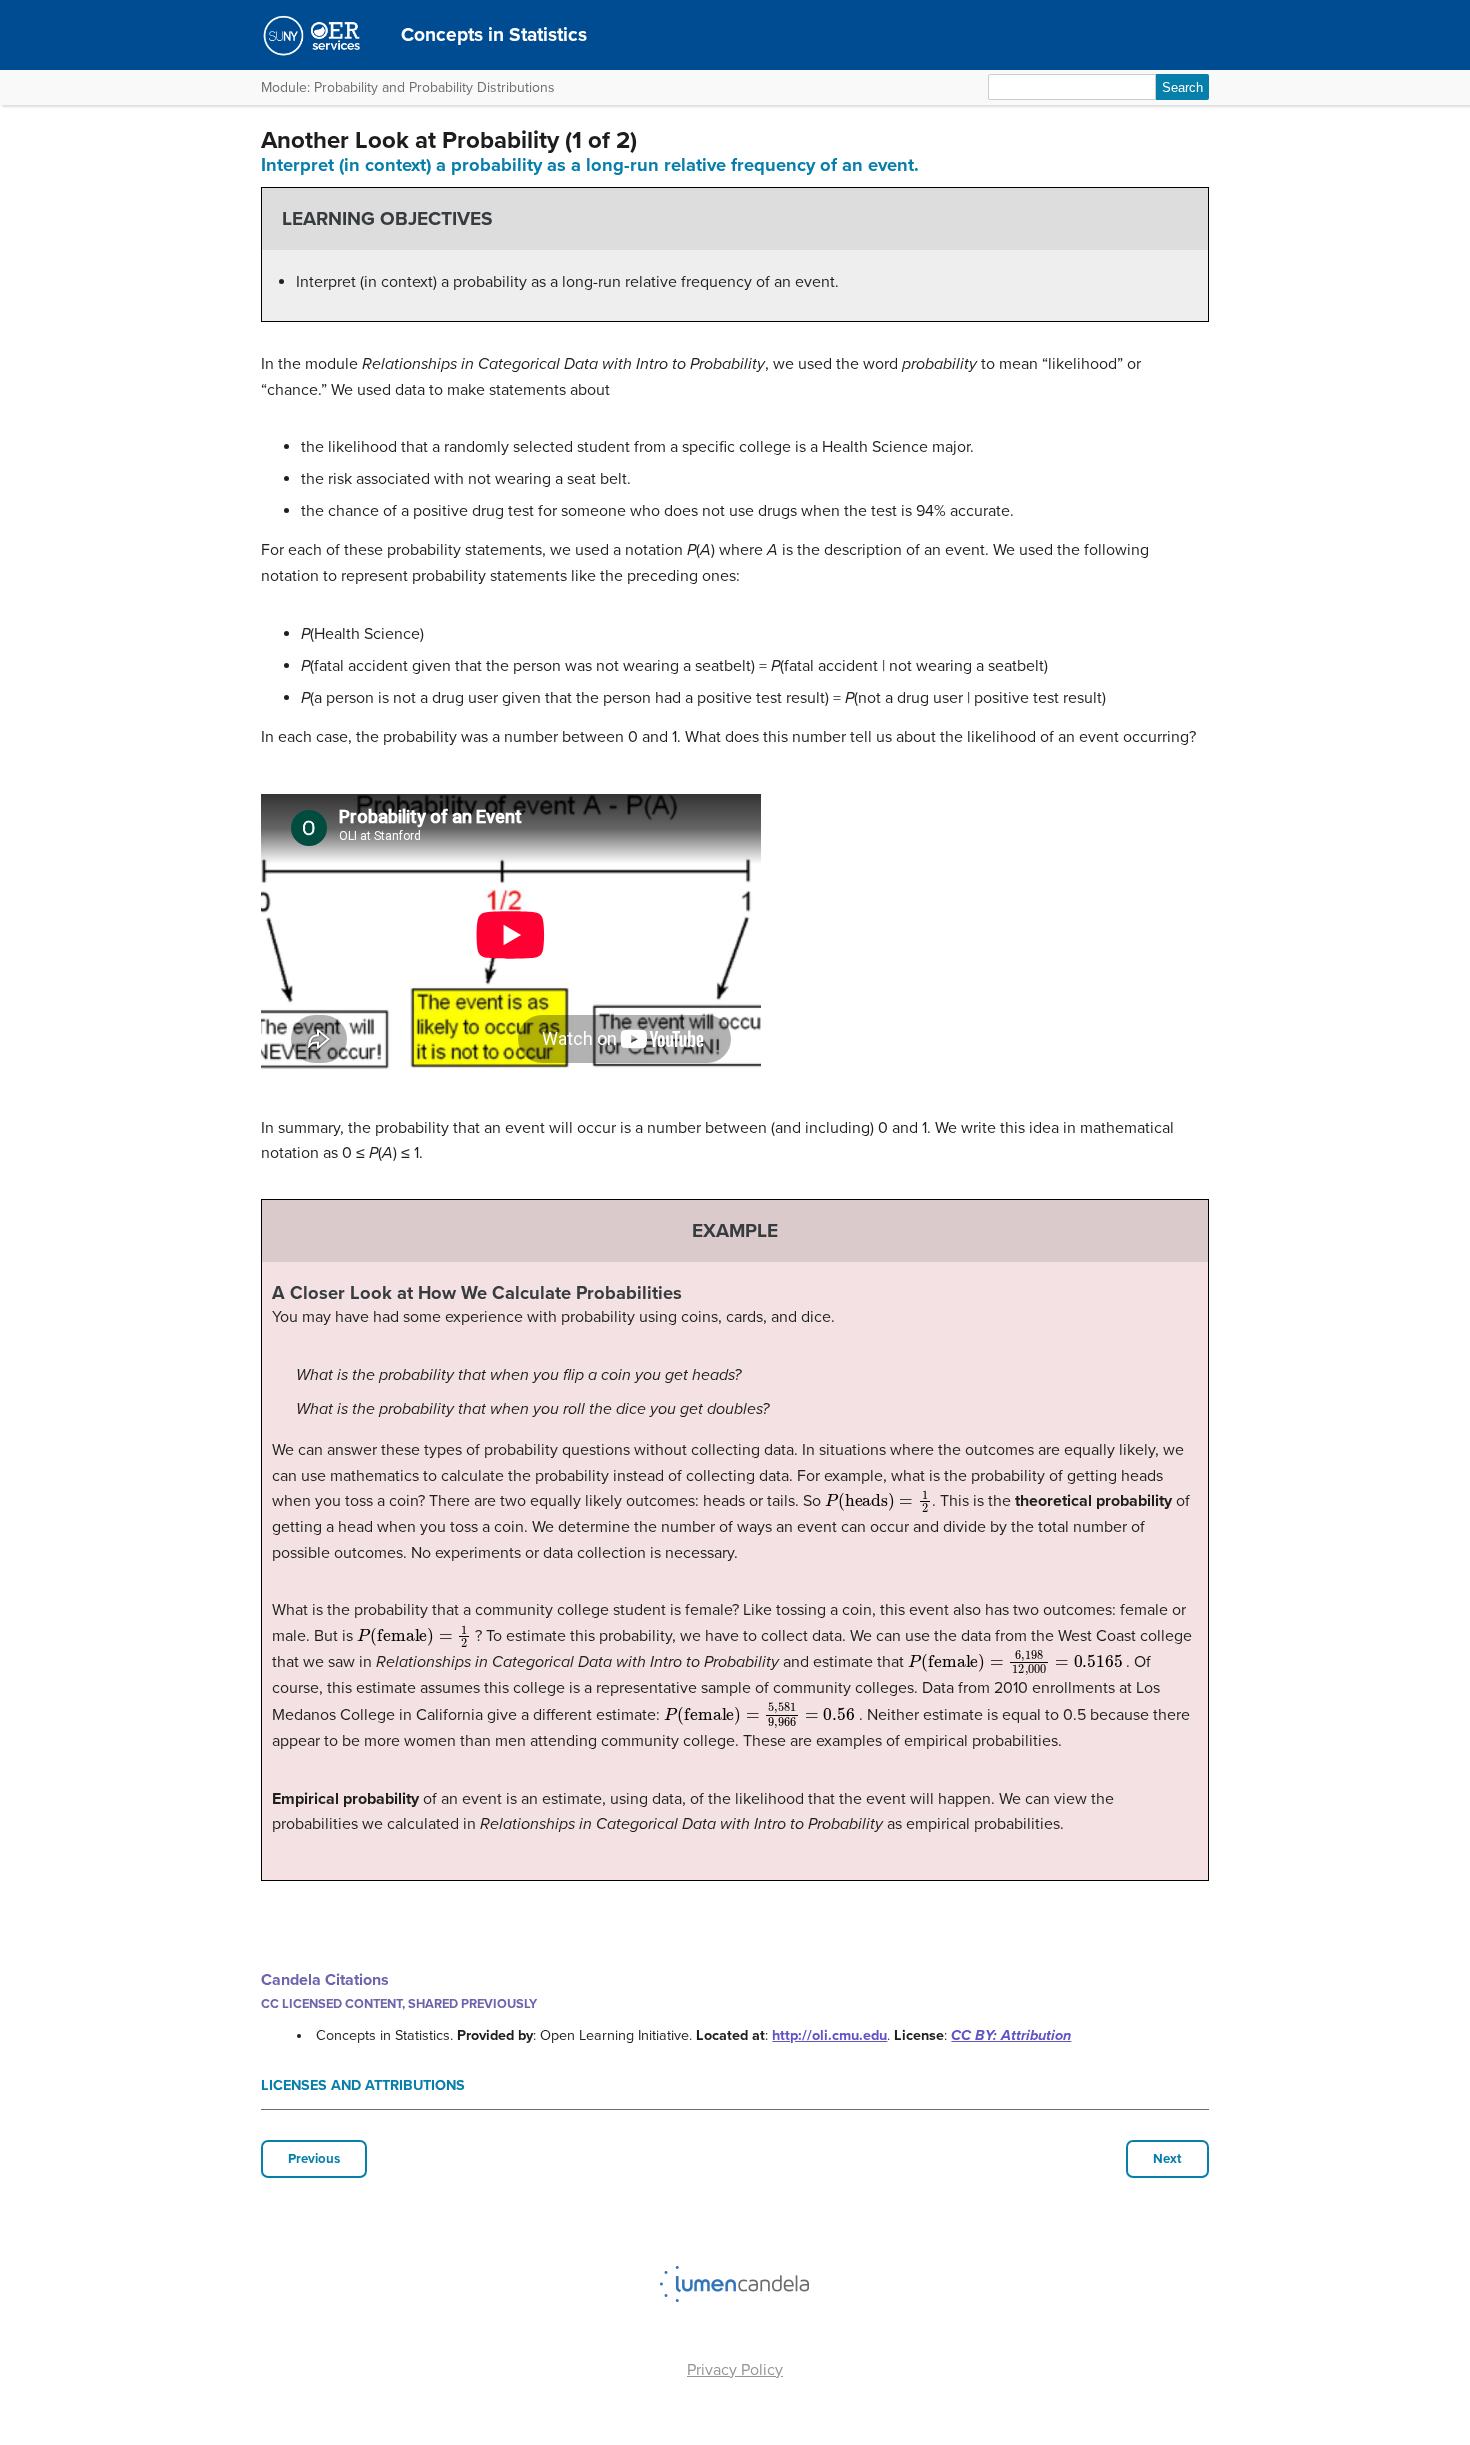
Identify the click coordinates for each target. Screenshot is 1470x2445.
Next (1167, 2159)
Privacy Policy (735, 2370)
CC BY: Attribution (1011, 2035)
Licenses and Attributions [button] (363, 2085)
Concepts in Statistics (494, 34)
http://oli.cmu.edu (829, 2035)
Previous (314, 2159)
